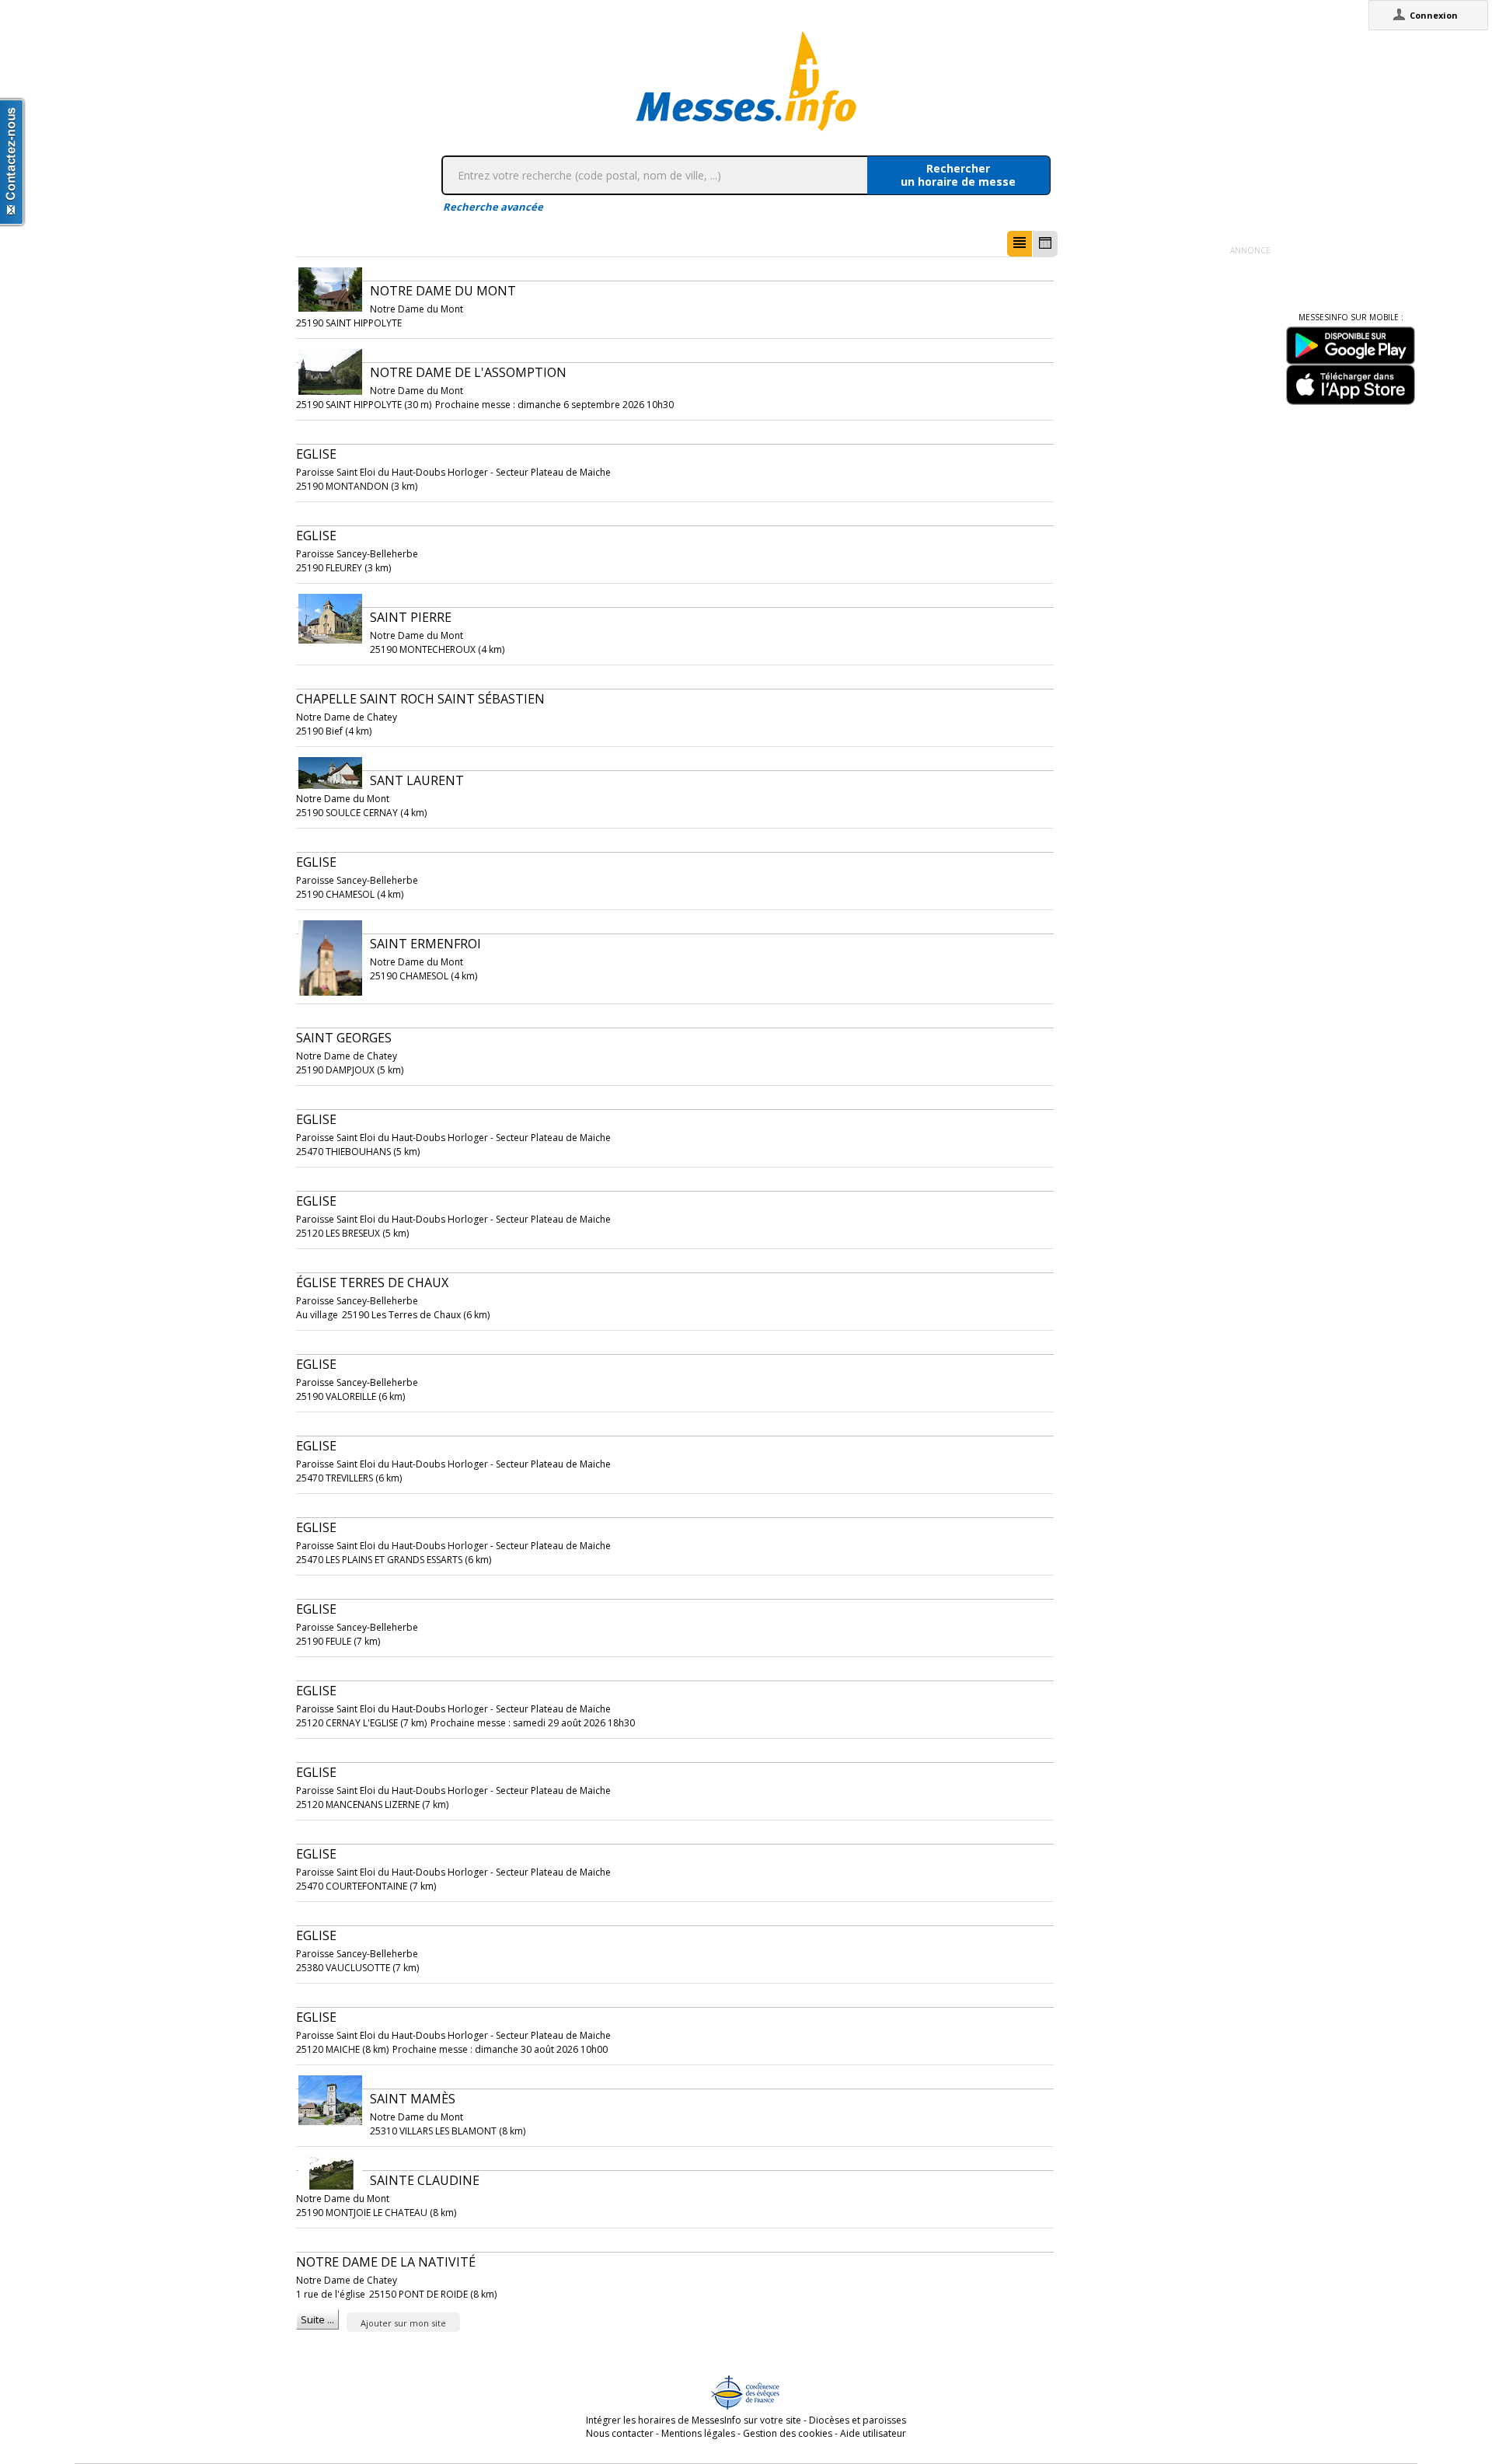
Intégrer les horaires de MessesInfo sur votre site (694, 2420)
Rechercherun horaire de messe (958, 175)
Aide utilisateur (873, 2433)
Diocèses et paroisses (858, 2420)
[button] (1020, 244)
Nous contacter (620, 2433)
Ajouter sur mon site (403, 2323)
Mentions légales (698, 2433)
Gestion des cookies (788, 2433)
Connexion (1434, 15)
